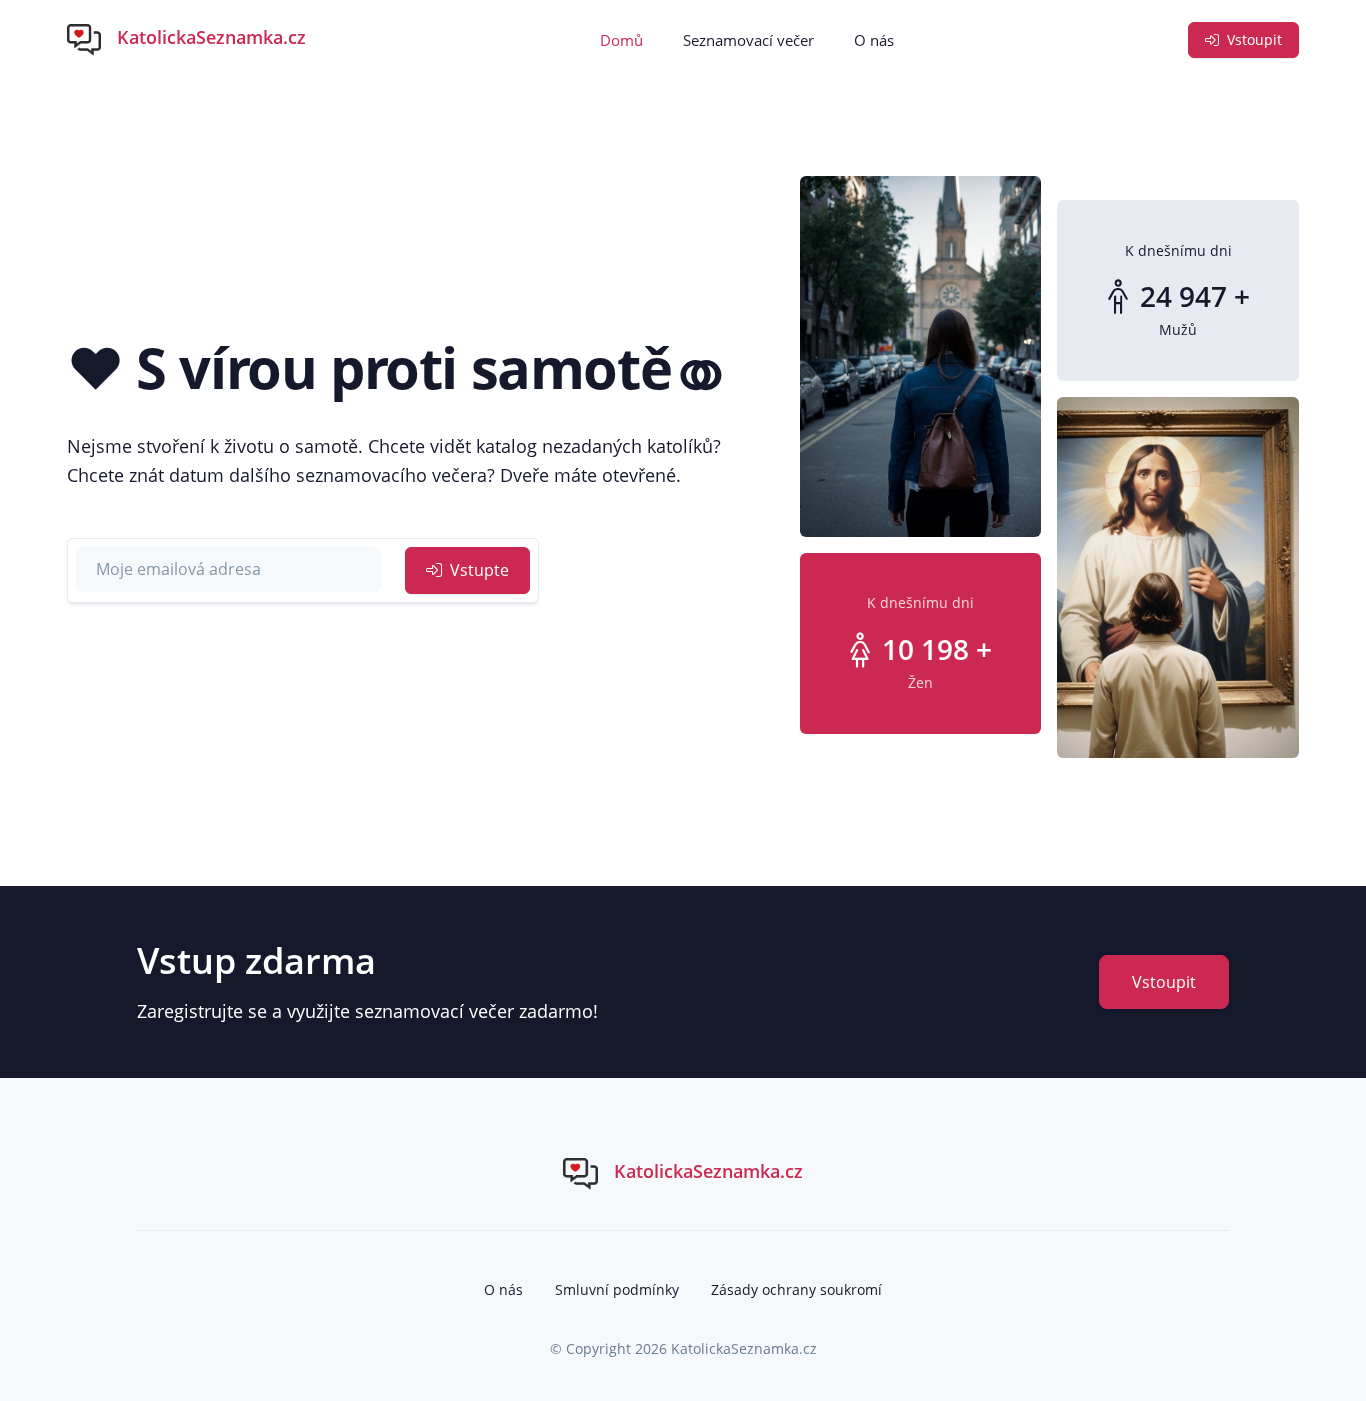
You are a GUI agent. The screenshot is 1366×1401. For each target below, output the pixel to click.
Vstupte (477, 570)
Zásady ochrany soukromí (796, 1289)
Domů (621, 40)
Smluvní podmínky (617, 1289)
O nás (874, 40)
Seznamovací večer (748, 40)
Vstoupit (1252, 39)
